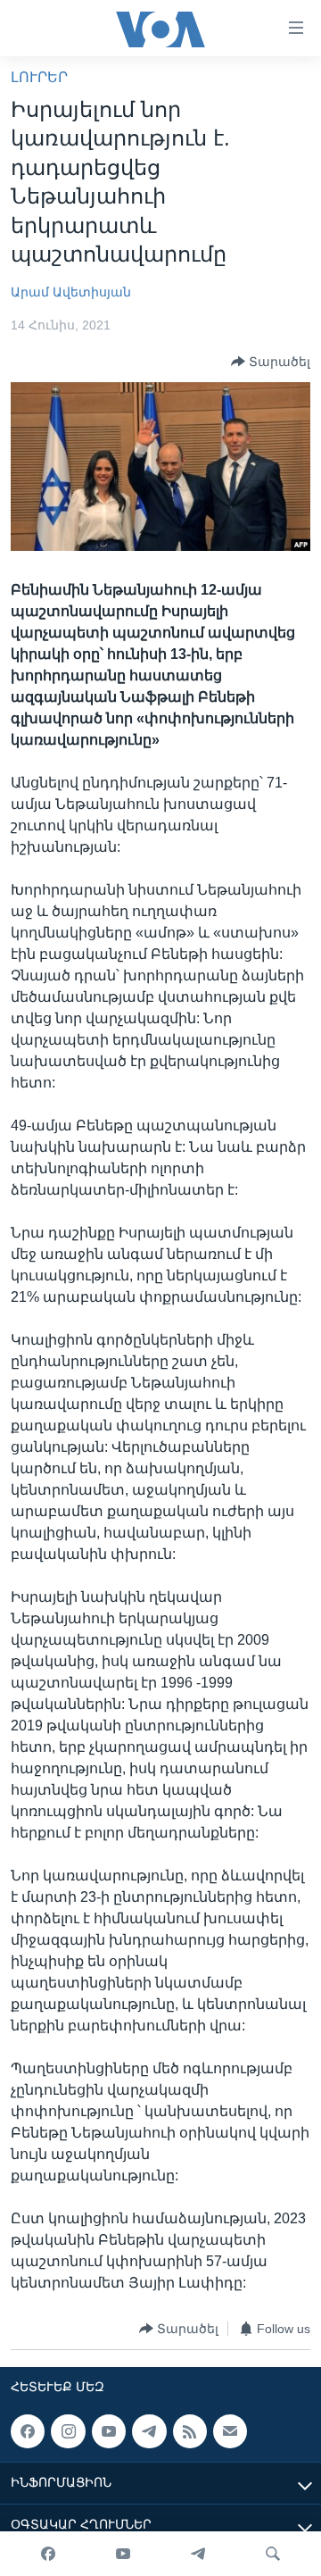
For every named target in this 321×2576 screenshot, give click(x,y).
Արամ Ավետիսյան (71, 292)
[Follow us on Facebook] (28, 2431)
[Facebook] (48, 2554)
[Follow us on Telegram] (149, 2431)
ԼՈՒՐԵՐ (39, 77)
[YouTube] (123, 2554)
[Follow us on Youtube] (109, 2431)
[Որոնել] (273, 2554)
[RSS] (190, 2431)
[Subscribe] (230, 2431)
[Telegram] (198, 2554)
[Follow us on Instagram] (68, 2431)
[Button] (271, 362)
